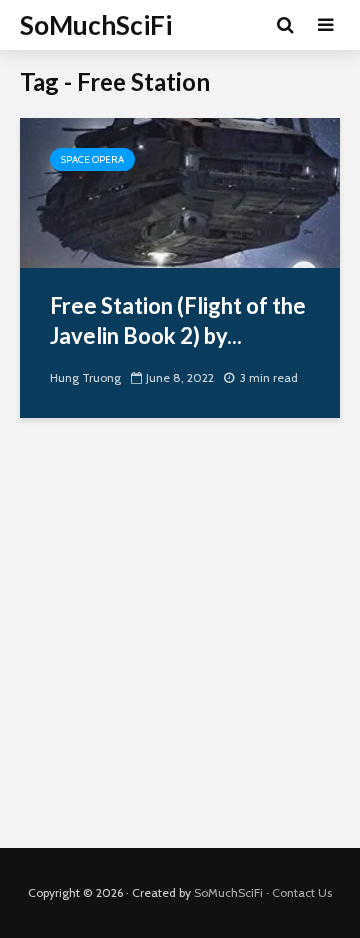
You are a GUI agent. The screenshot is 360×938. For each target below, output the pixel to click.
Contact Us (302, 892)
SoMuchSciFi (96, 25)
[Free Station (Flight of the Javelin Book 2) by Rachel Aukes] (180, 191)
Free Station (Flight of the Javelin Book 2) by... (178, 320)
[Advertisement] (180, 648)
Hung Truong (85, 377)
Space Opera (92, 159)
